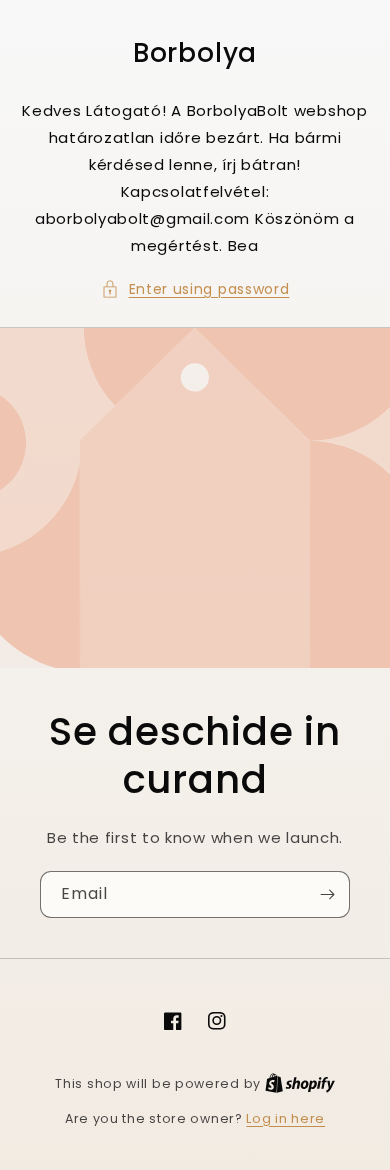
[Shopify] (300, 1083)
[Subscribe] (327, 894)
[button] (195, 289)
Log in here (285, 1118)
